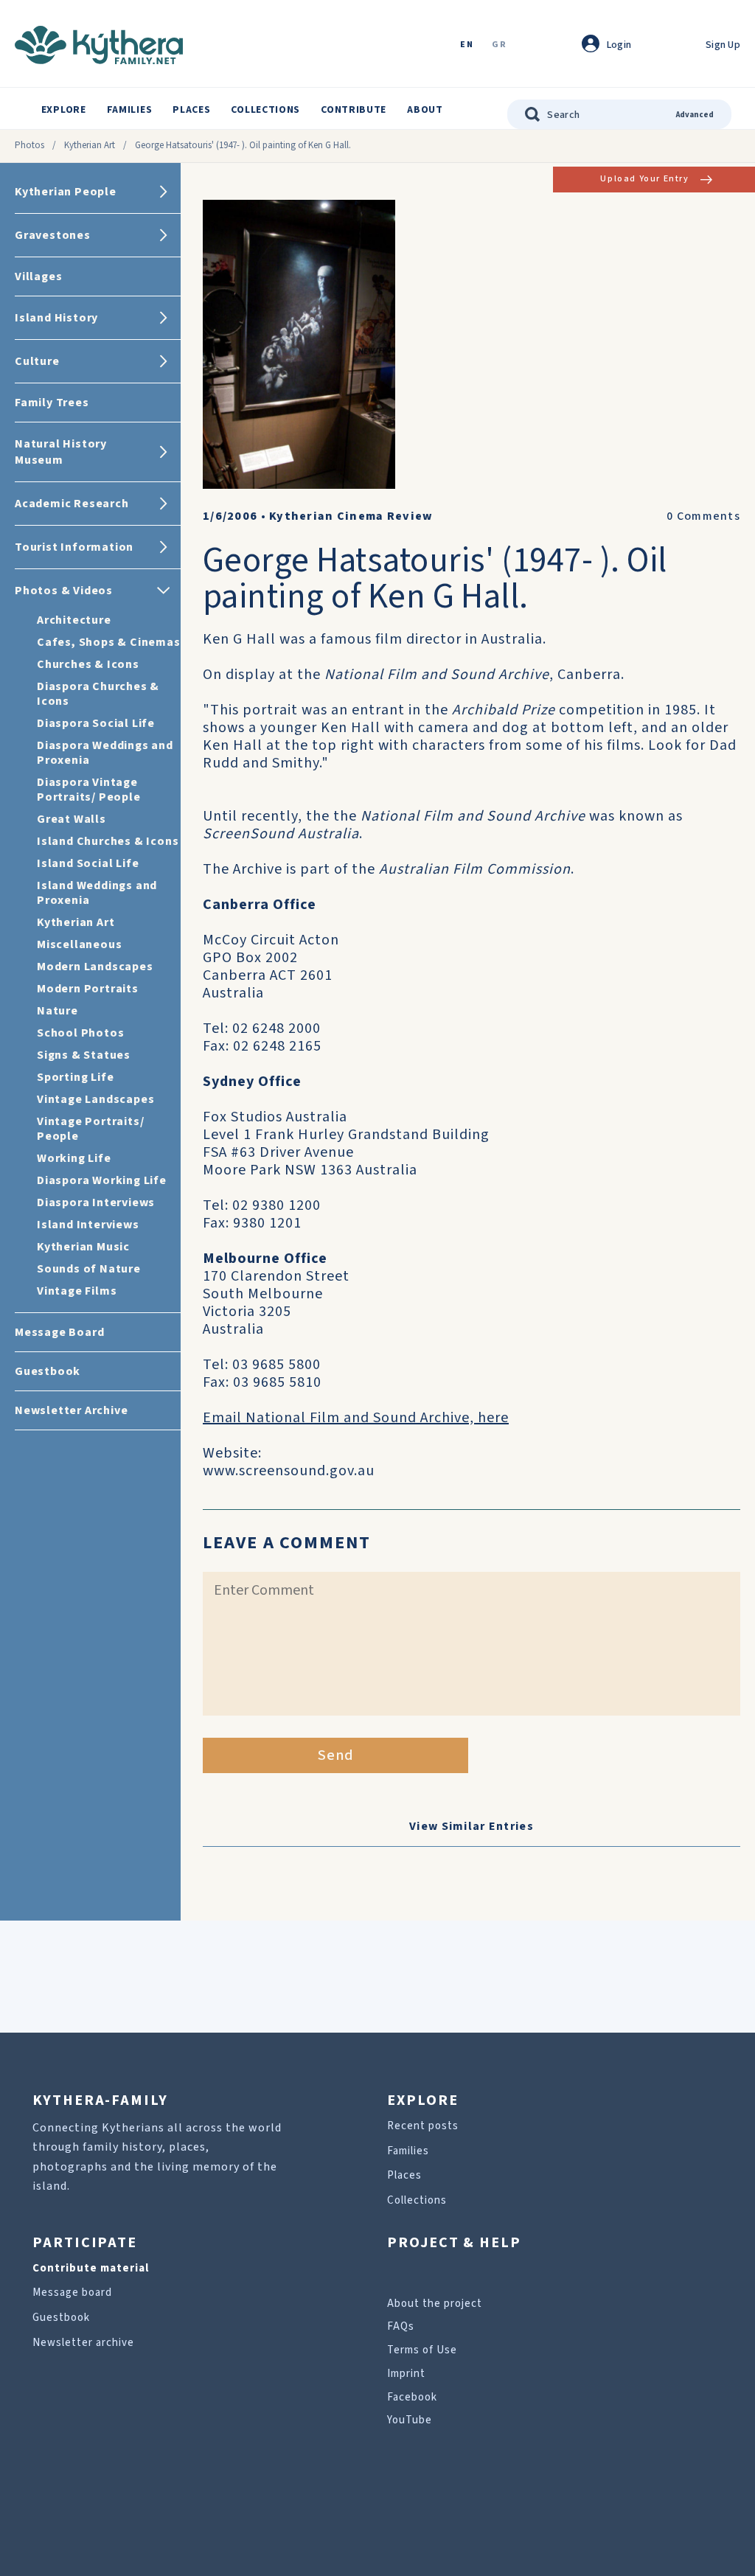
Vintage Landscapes (95, 1099)
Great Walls (72, 819)
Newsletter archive (83, 2343)
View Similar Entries (472, 1826)
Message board (72, 2293)
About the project (435, 2304)
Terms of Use (422, 2350)
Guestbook (61, 2318)
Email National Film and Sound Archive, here (356, 1418)
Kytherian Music (83, 1247)
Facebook (412, 2397)
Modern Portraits (88, 989)
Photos (29, 145)
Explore (64, 110)
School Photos (80, 1033)
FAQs (401, 2326)
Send (336, 1755)
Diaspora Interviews (96, 1202)
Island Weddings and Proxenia (97, 893)
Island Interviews (88, 1225)
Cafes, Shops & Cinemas (109, 642)
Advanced (695, 115)
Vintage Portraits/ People (90, 1129)
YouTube (410, 2420)
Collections (265, 110)
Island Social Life (88, 863)
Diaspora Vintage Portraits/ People (89, 790)
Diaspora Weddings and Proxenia (105, 753)
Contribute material (91, 2268)
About (425, 110)
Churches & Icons (88, 664)
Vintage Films (77, 1291)
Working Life (74, 1158)
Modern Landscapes (95, 967)
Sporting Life (75, 1077)
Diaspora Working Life (102, 1180)
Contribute (354, 110)
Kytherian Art (90, 145)
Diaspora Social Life (96, 723)
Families (130, 110)
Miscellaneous (79, 944)
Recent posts (423, 2126)
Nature (58, 1011)
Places (191, 110)
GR (499, 45)
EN (467, 45)
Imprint (406, 2374)
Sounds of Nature (89, 1269)
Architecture (74, 620)
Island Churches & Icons (108, 841)
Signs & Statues (84, 1055)
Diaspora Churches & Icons (98, 694)
